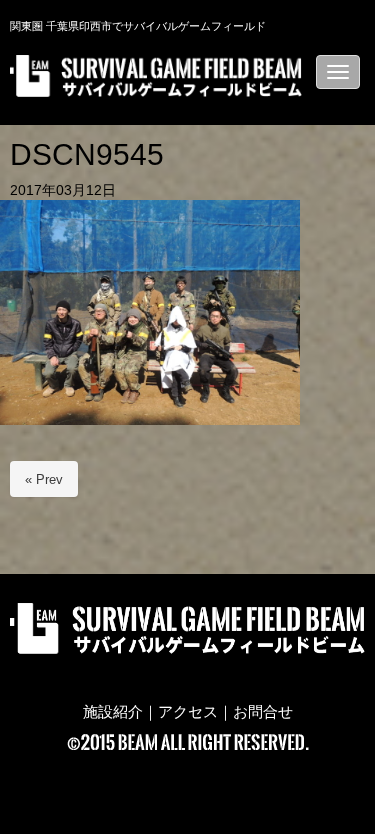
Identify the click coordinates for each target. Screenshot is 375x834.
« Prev (44, 479)
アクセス (188, 712)
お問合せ (263, 712)
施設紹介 (113, 712)
